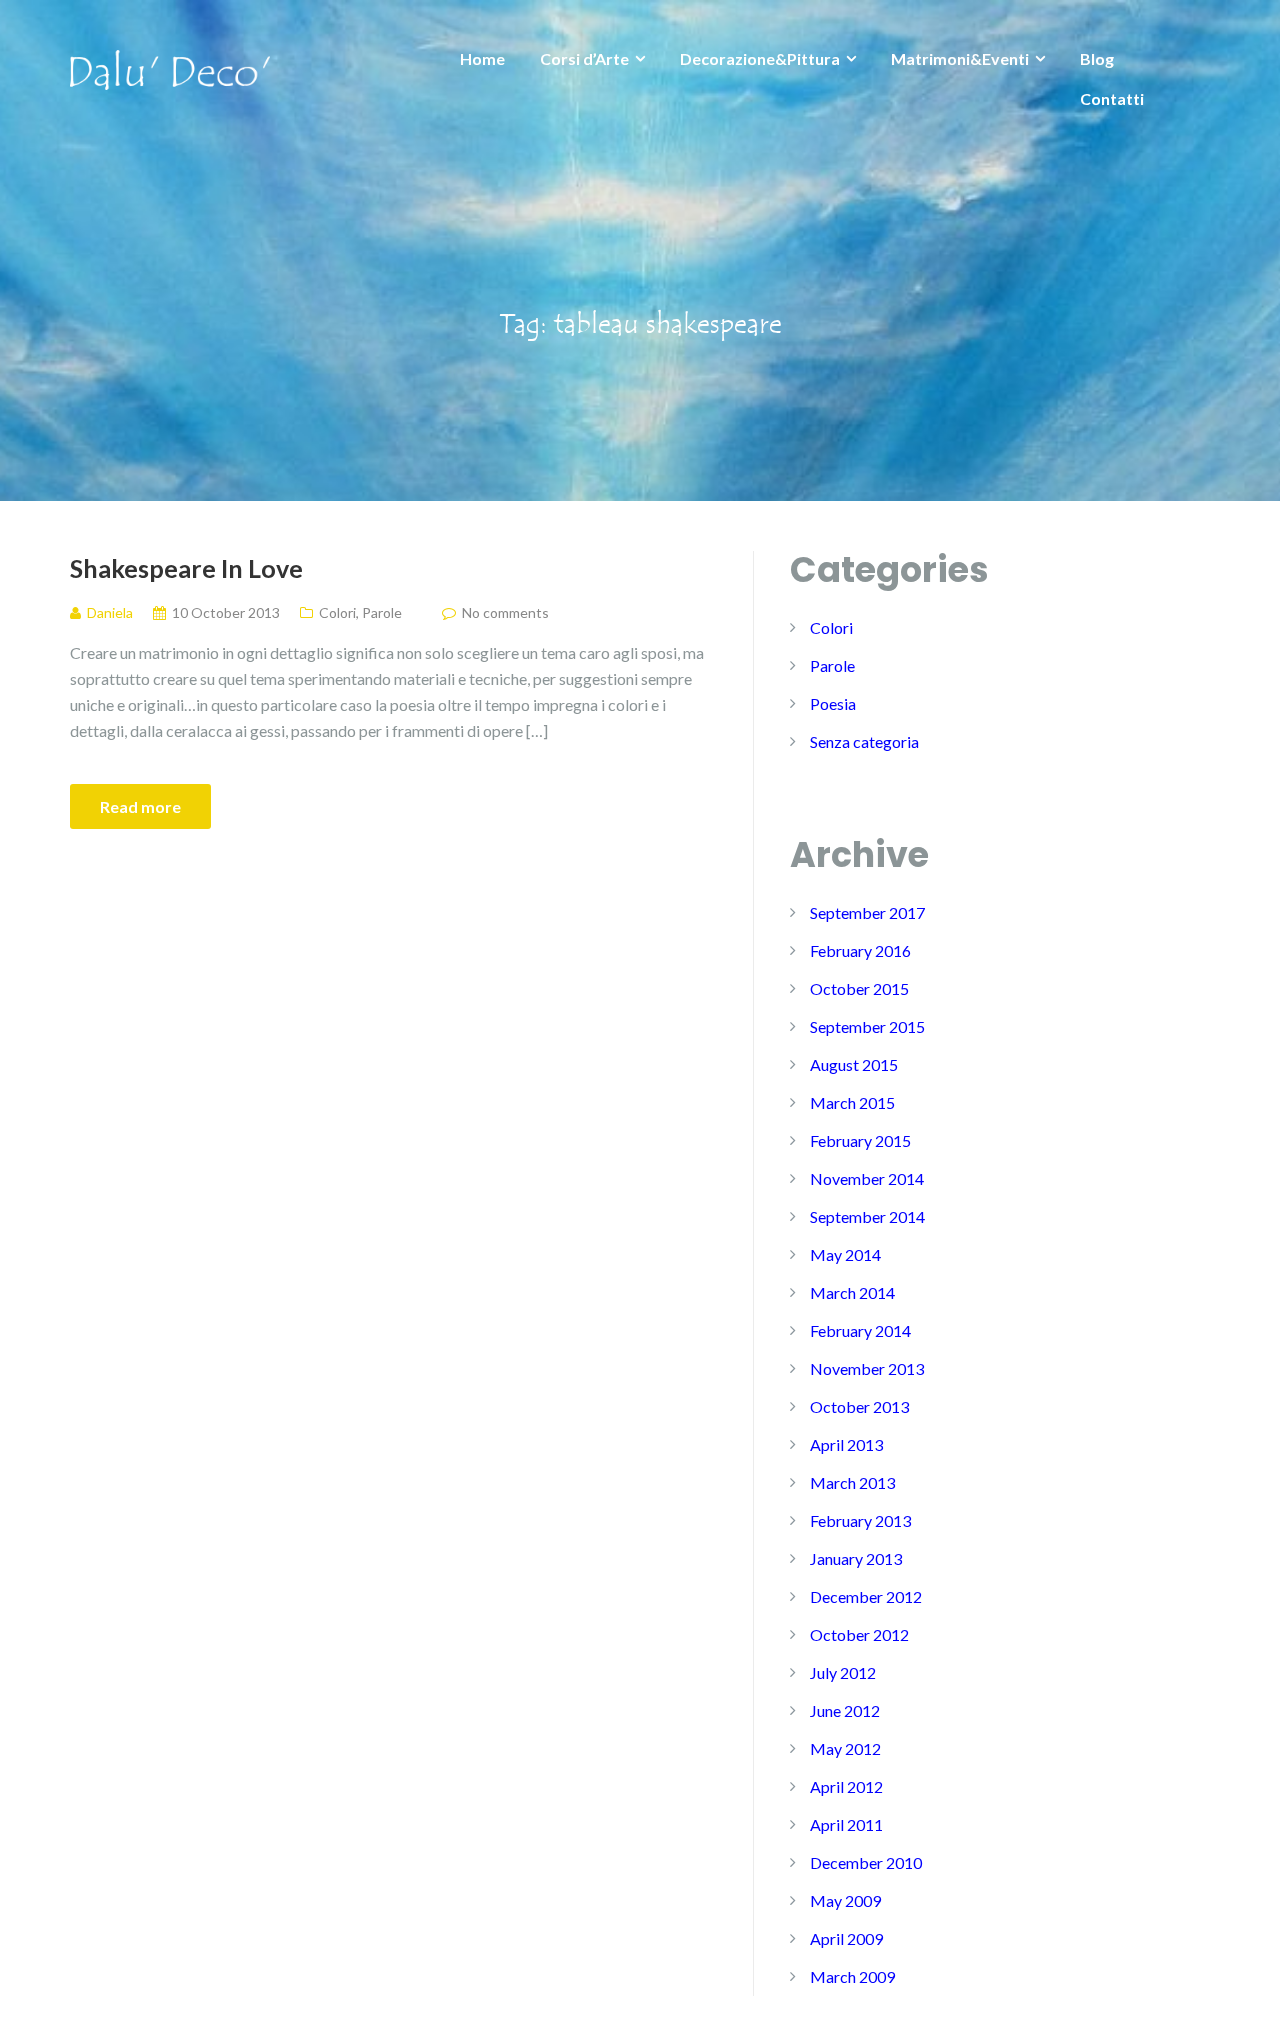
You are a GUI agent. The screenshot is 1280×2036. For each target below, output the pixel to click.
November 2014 (867, 1178)
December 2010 (866, 1862)
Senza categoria (864, 741)
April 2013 (846, 1444)
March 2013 (852, 1482)
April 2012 (846, 1786)
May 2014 (845, 1254)
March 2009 (852, 1976)
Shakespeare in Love (186, 568)
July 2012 (843, 1672)
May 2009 (845, 1900)
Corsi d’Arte (584, 58)
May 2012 (845, 1748)
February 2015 (860, 1140)
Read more (140, 806)
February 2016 (860, 950)
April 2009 (846, 1938)
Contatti (1112, 98)
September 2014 (867, 1216)
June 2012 (845, 1710)
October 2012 (859, 1634)
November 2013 (867, 1368)
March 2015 (852, 1102)
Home (482, 58)
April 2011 (846, 1824)
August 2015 (854, 1064)
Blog (1097, 58)
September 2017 (867, 912)
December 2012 (866, 1596)
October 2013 (859, 1406)
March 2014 (852, 1292)
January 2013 (856, 1558)
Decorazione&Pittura (760, 58)
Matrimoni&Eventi (960, 58)
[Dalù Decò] (170, 67)
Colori (337, 612)
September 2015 (867, 1026)
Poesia (833, 703)
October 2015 (859, 988)
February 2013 (860, 1520)
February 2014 (860, 1330)
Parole (382, 612)
